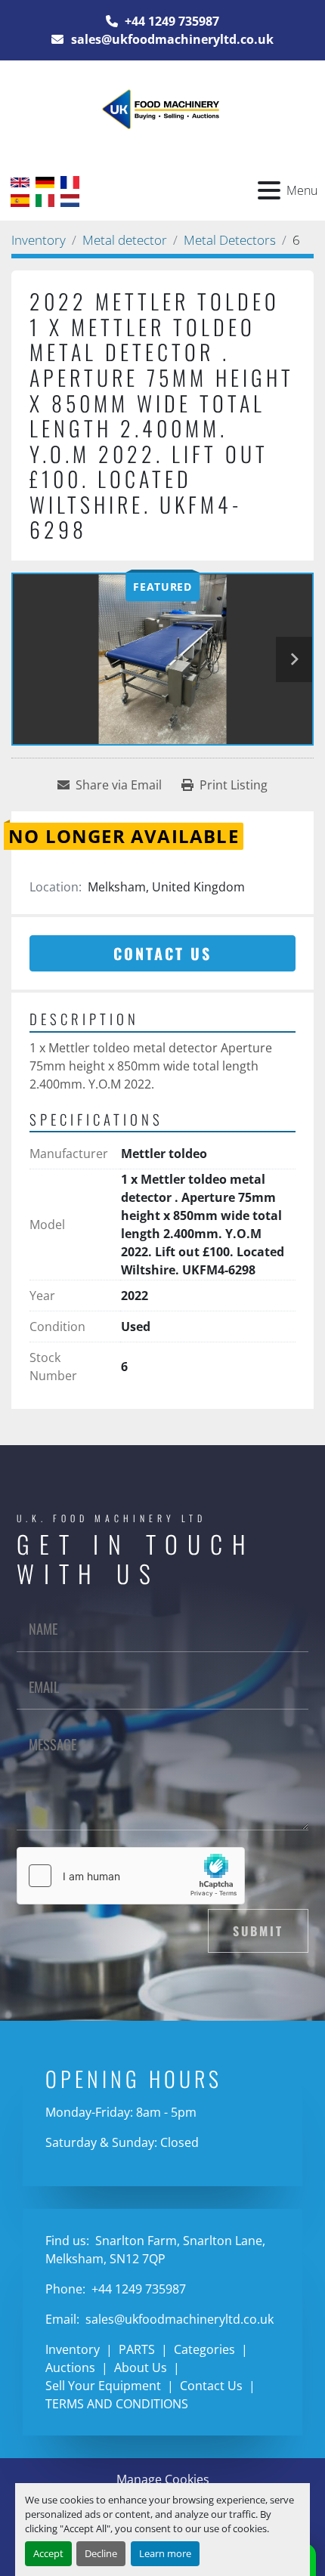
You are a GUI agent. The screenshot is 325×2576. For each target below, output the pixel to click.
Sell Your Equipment (103, 2386)
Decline (101, 2553)
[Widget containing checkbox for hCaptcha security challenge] (131, 1876)
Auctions (70, 2368)
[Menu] (269, 190)
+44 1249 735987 (170, 21)
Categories (204, 2349)
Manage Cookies (163, 2479)
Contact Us (162, 953)
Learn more (165, 2553)
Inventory (73, 2349)
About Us (141, 2368)
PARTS (137, 2349)
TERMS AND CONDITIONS (117, 2404)
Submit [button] (258, 1931)
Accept (48, 2553)
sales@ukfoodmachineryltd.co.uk (171, 39)
